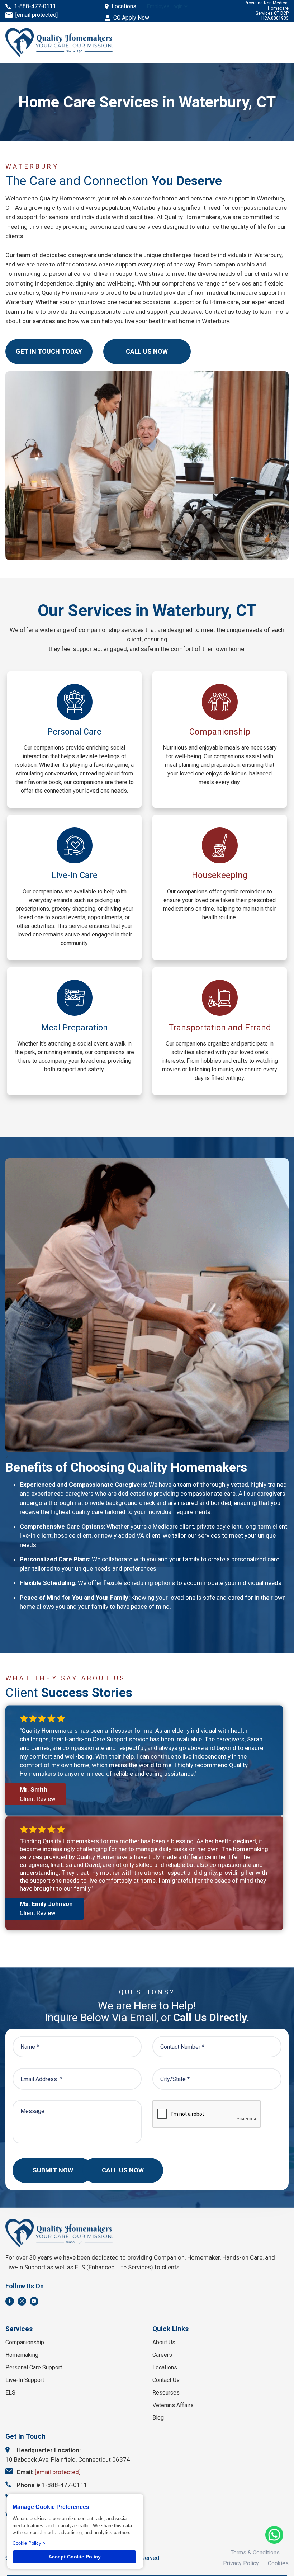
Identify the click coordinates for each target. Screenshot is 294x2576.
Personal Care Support (34, 2367)
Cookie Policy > (29, 2543)
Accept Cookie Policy (75, 2557)
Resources (166, 2393)
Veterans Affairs (173, 2405)
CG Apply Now (131, 18)
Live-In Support (25, 2380)
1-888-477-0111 (35, 6)
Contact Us (166, 2380)
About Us (164, 2342)
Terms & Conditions (255, 2553)
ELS (10, 2393)
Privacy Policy (241, 2563)
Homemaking (22, 2355)
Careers (162, 2355)
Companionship (25, 2342)
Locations (124, 6)
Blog (158, 2418)
